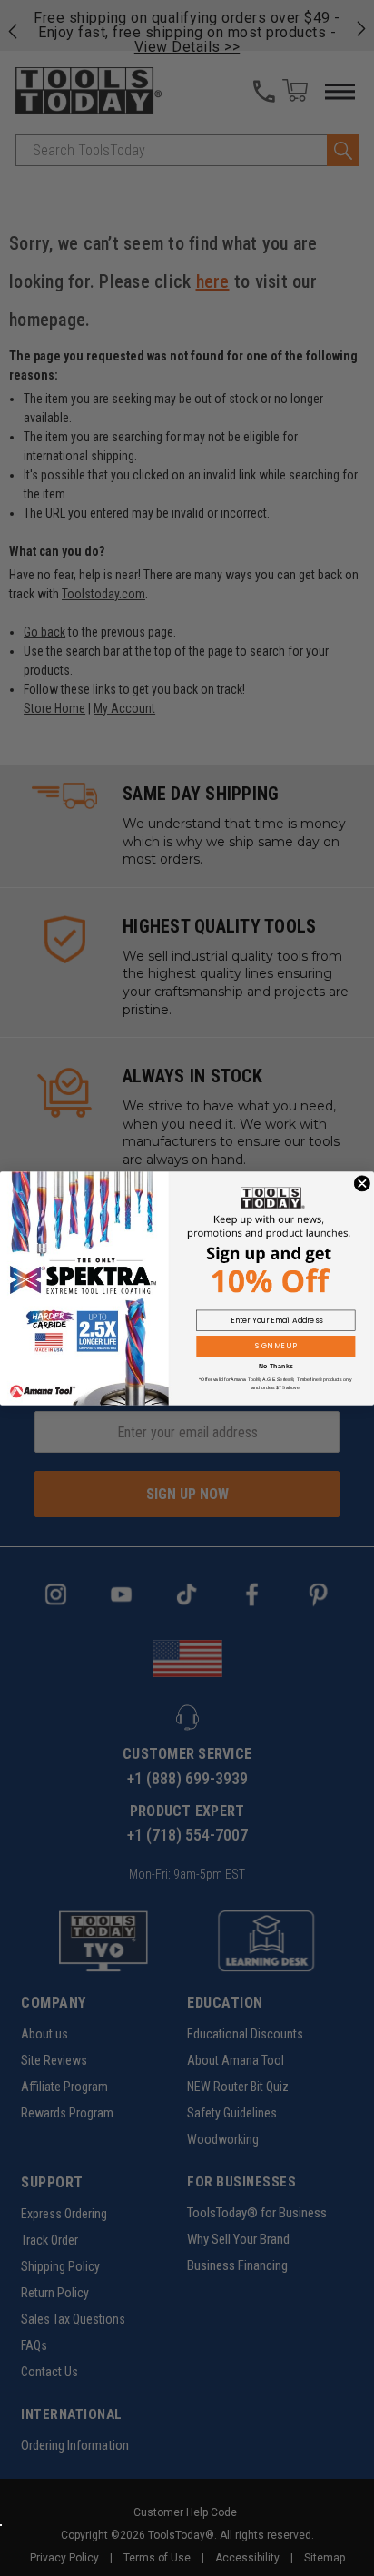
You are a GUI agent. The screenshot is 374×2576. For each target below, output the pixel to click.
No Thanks (276, 1366)
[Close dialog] (362, 1183)
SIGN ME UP (276, 1346)
